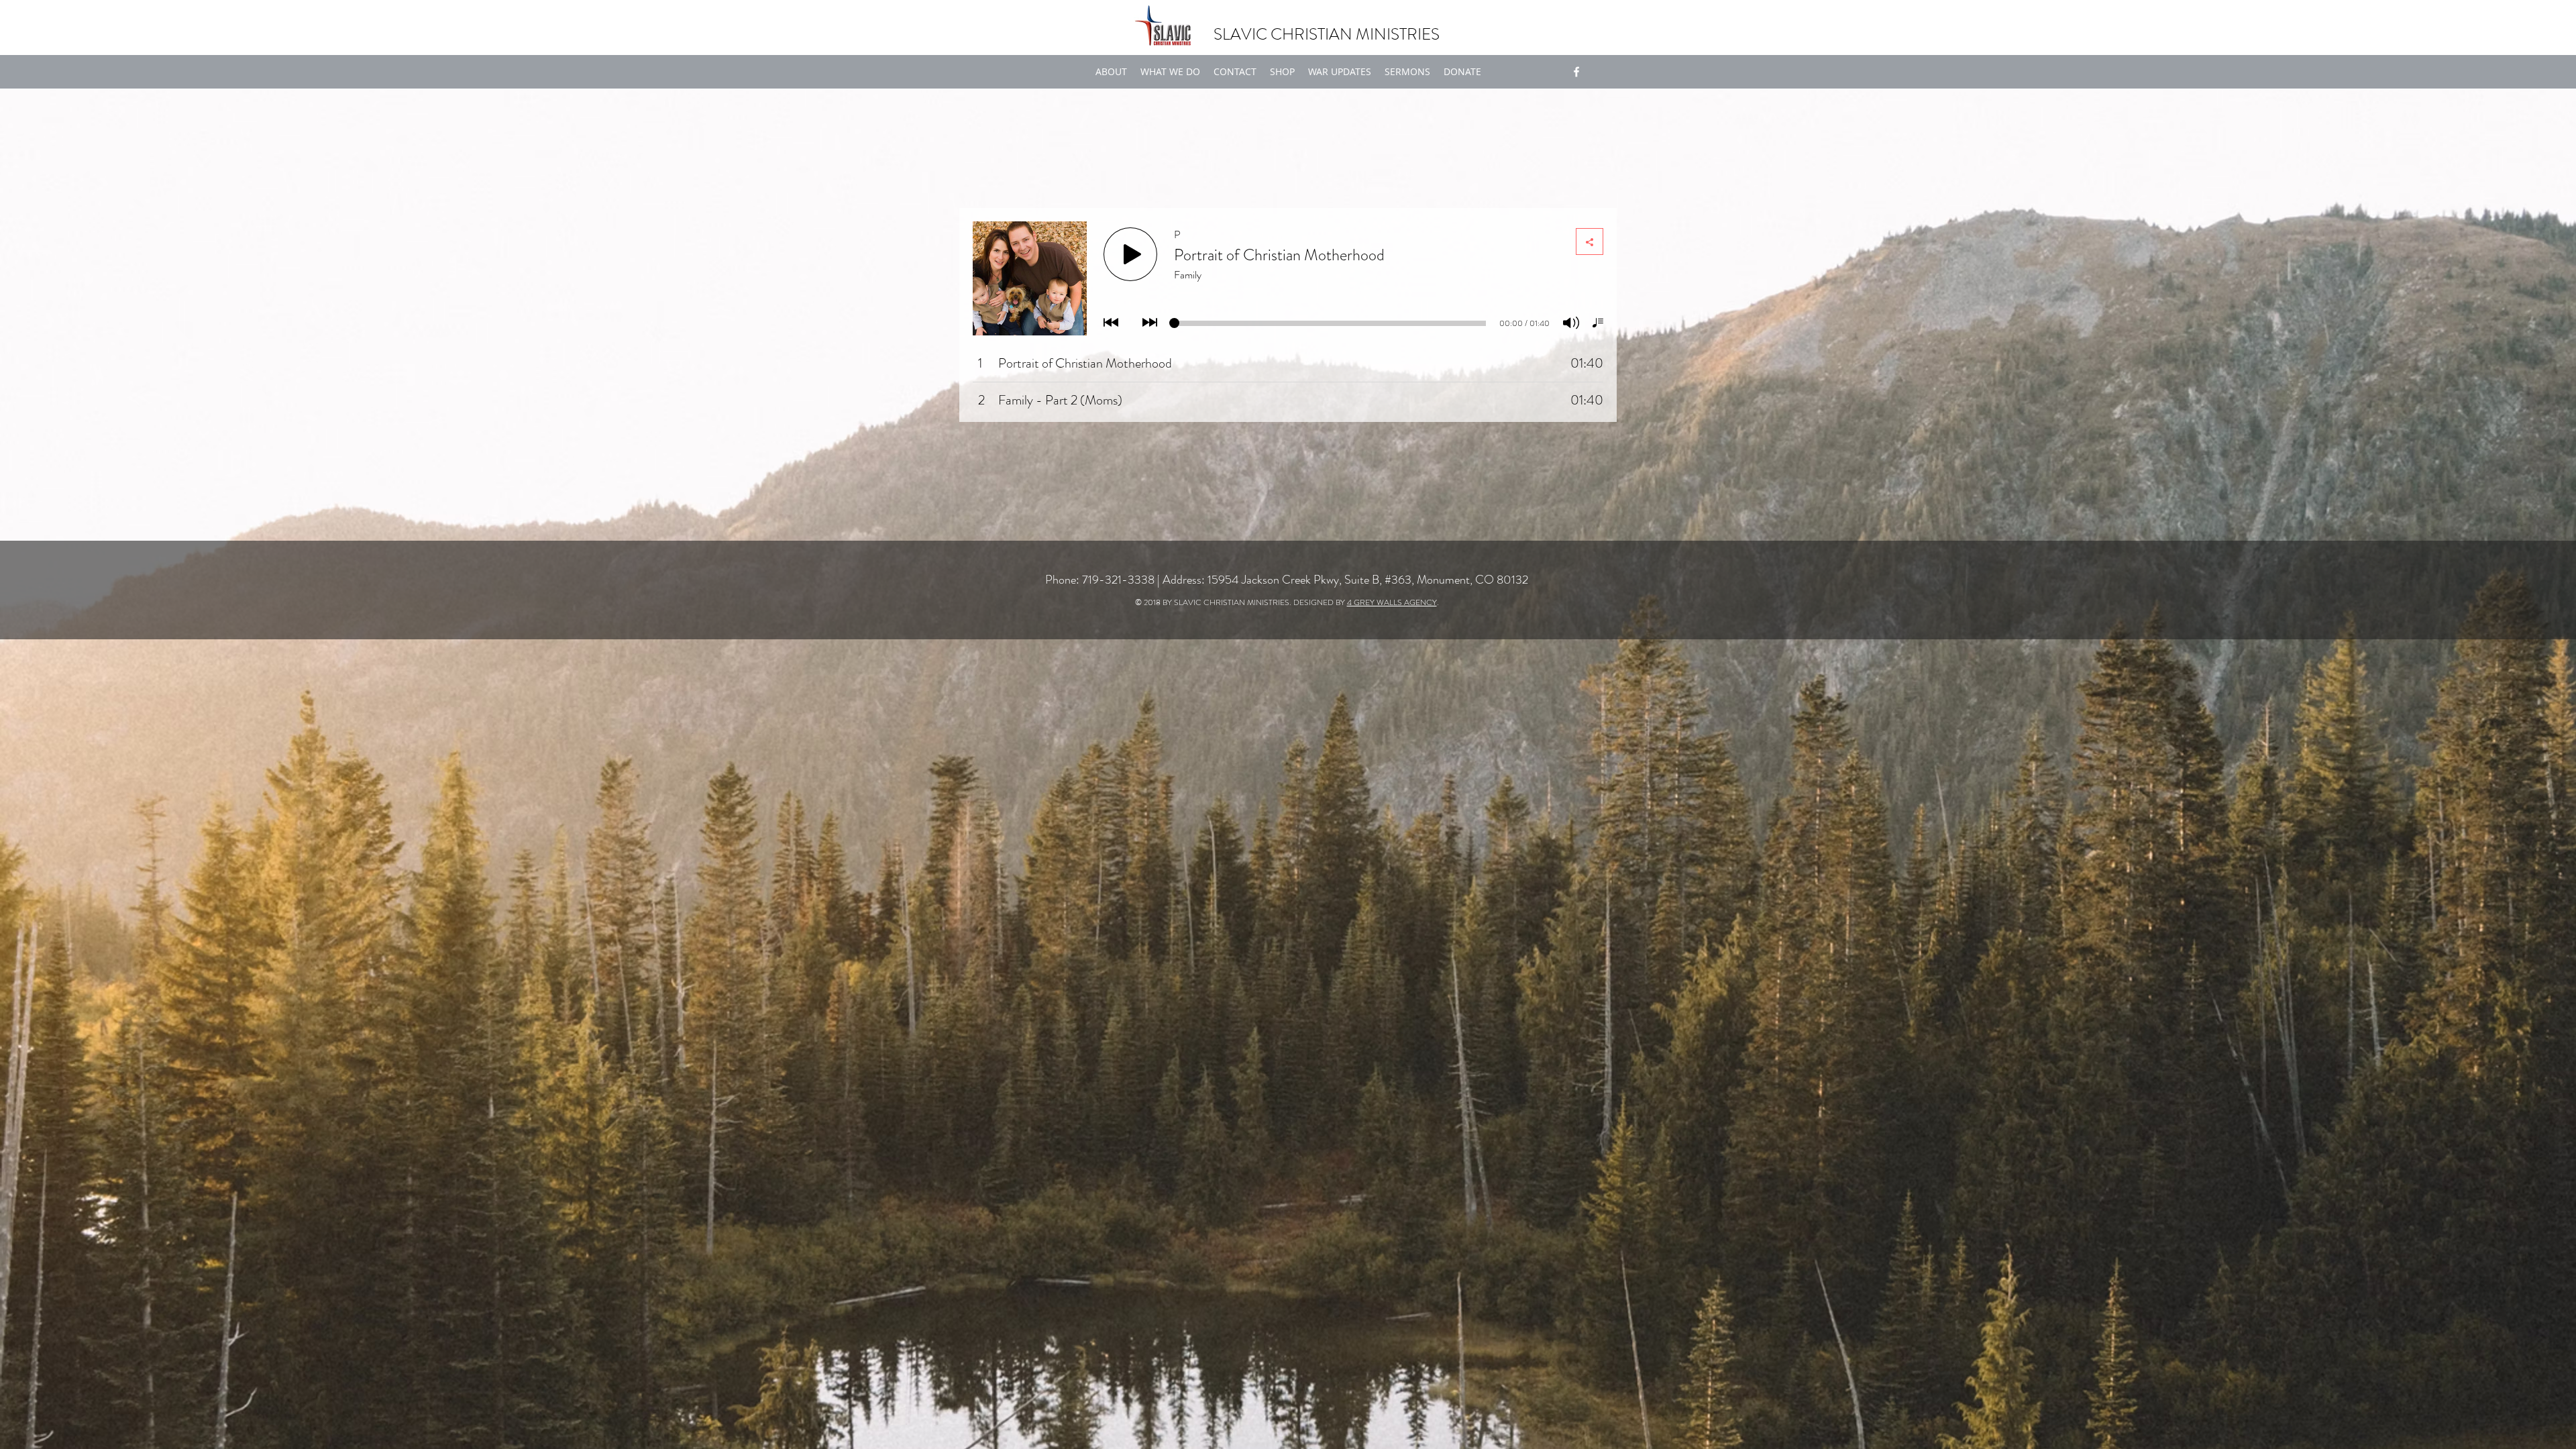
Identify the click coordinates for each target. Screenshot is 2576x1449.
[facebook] (1576, 72)
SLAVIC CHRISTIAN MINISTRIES (1327, 34)
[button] (1170, 72)
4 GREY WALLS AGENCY (1392, 602)
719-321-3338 (1118, 580)
